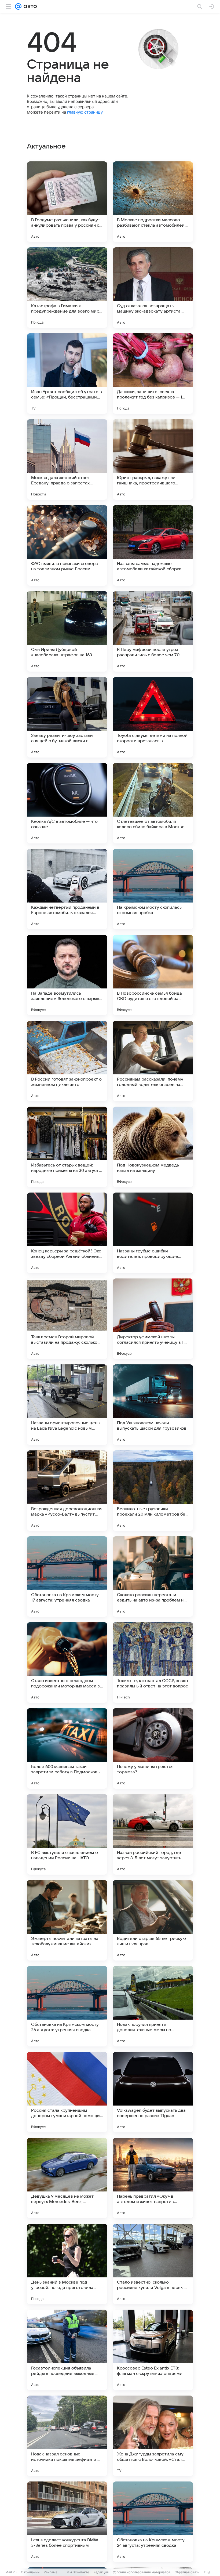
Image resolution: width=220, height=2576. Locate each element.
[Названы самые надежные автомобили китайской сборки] (153, 545)
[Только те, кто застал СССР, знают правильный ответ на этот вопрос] (153, 1662)
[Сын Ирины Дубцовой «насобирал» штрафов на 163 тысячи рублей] (67, 631)
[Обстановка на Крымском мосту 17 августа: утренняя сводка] (67, 1577)
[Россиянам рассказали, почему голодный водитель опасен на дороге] (153, 1061)
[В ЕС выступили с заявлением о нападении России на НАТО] (67, 1834)
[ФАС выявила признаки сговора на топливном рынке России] (67, 545)
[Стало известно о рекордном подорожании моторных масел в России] (67, 1662)
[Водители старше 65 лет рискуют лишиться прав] (153, 1920)
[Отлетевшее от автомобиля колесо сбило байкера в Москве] (153, 803)
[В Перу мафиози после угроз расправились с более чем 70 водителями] (153, 631)
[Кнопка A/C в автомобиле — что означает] (67, 803)
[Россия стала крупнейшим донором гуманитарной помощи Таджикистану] (67, 2092)
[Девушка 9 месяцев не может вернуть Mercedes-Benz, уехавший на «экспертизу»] (67, 2178)
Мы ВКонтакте (78, 2572)
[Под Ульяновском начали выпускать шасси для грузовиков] (153, 1405)
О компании (30, 2572)
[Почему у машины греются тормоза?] (153, 1748)
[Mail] (18, 6)
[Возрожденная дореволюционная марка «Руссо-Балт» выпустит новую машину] (67, 1491)
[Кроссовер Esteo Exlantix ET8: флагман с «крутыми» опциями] (153, 2350)
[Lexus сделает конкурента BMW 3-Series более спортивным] (67, 2522)
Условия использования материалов (142, 2572)
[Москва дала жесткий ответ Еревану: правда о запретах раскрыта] (67, 459)
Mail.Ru (11, 2572)
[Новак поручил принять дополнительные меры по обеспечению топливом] (153, 2006)
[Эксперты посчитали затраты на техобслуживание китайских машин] (67, 1920)
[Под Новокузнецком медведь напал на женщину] (153, 1147)
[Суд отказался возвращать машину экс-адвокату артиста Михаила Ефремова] (153, 288)
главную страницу (85, 112)
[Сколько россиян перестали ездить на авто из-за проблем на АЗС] (153, 1577)
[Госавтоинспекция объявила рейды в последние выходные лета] (67, 2350)
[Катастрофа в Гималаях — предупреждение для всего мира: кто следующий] (67, 288)
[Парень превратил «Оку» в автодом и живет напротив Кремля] (153, 2178)
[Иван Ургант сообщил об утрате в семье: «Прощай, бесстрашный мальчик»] (67, 374)
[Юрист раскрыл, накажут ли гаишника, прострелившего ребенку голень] (153, 459)
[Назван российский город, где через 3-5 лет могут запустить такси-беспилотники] (153, 1834)
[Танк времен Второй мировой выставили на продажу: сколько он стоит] (67, 1319)
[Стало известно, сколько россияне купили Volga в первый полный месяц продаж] (153, 2264)
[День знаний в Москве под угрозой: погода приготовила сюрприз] (67, 2264)
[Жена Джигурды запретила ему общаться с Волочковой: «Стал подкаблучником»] (153, 2436)
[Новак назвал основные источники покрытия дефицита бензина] (67, 2436)
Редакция (101, 2572)
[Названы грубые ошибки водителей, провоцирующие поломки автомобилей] (153, 1233)
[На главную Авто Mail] (29, 6)
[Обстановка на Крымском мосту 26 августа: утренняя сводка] (67, 2006)
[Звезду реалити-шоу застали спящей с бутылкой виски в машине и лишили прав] (67, 717)
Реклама (51, 2572)
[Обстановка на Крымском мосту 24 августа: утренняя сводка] (153, 2522)
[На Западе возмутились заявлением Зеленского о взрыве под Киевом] (67, 975)
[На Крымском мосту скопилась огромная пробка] (153, 889)
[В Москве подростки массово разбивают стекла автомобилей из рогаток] (153, 202)
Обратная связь (187, 2572)
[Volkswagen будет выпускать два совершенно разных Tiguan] (153, 2092)
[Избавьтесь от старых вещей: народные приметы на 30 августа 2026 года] (67, 1147)
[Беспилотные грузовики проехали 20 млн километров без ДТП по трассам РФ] (153, 1491)
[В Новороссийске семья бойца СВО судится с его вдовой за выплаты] (153, 975)
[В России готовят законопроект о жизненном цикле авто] (67, 1061)
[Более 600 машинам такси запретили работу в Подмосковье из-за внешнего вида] (67, 1748)
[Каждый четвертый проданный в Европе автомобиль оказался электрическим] (67, 889)
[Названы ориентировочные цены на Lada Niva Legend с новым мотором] (67, 1405)
